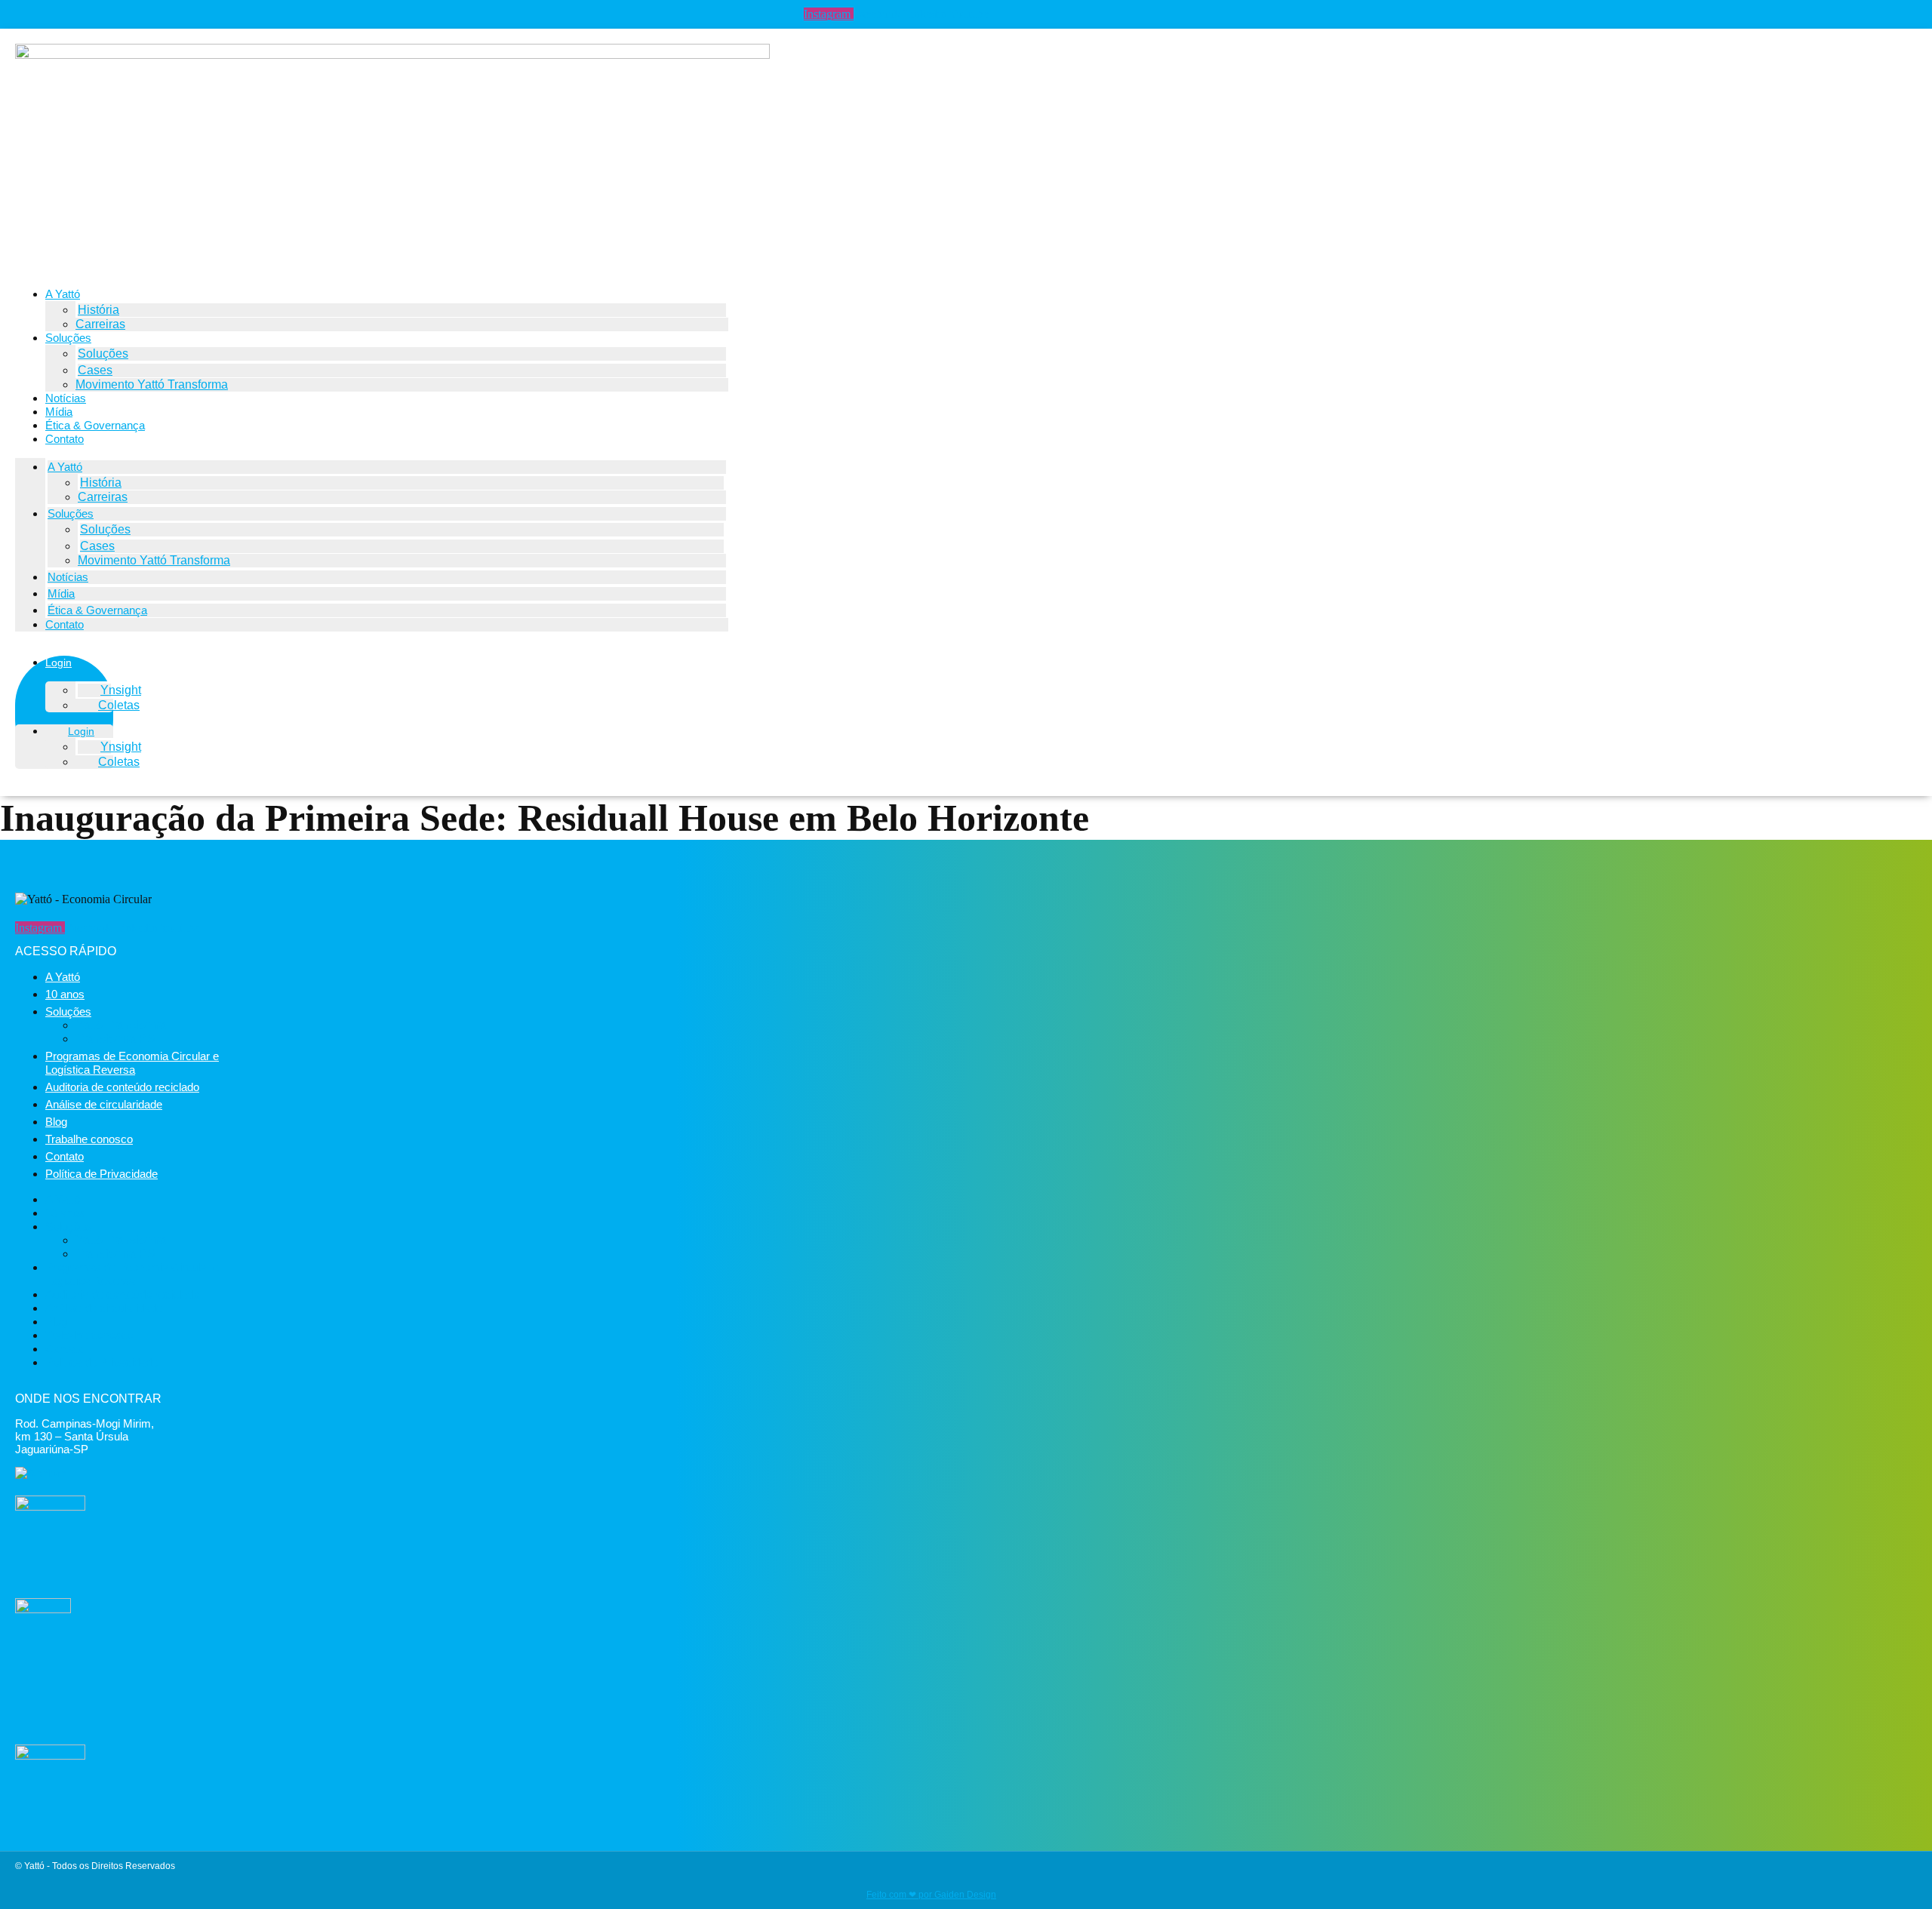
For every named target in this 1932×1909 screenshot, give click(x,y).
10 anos (65, 994)
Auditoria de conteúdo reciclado (122, 1087)
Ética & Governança (95, 425)
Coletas (119, 705)
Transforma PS (115, 1039)
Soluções (68, 338)
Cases (95, 370)
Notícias (66, 398)
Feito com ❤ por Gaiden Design (931, 1895)
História (98, 310)
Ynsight (121, 690)
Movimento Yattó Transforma (152, 384)
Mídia (59, 412)
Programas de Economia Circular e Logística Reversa (132, 1063)
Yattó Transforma (121, 1025)
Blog (56, 1122)
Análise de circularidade (104, 1104)
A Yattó (63, 294)
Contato (65, 439)
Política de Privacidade (102, 1174)
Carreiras (100, 324)
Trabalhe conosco (89, 1139)
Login (58, 662)
